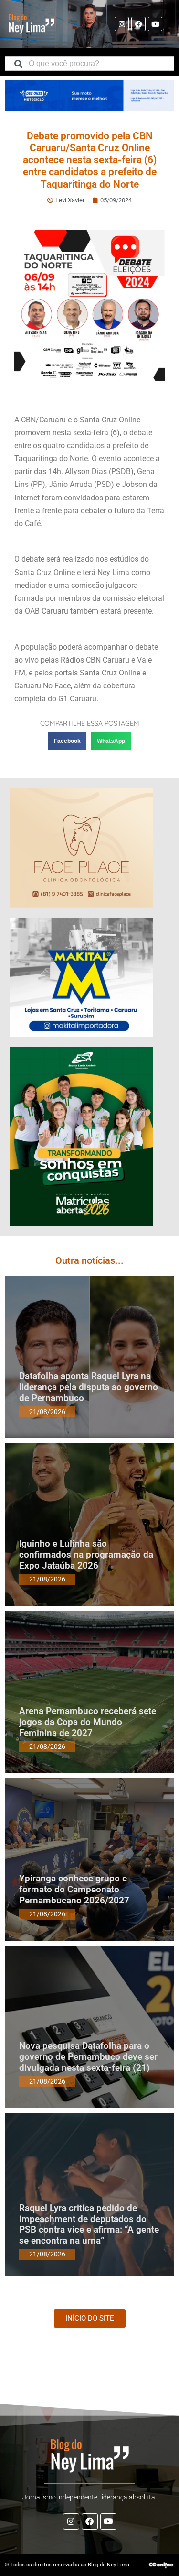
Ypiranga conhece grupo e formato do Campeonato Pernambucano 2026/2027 (74, 1889)
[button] (67, 741)
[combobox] (89, 64)
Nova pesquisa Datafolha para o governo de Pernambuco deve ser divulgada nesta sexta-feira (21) (88, 2057)
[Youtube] (155, 24)
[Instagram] (122, 24)
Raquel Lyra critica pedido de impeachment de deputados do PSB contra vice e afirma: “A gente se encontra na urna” (89, 2224)
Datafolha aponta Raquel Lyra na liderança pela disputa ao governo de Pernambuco (89, 1387)
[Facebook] (138, 24)
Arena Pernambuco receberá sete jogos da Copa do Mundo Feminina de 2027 (88, 1722)
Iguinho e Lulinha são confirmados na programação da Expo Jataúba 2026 (86, 1554)
